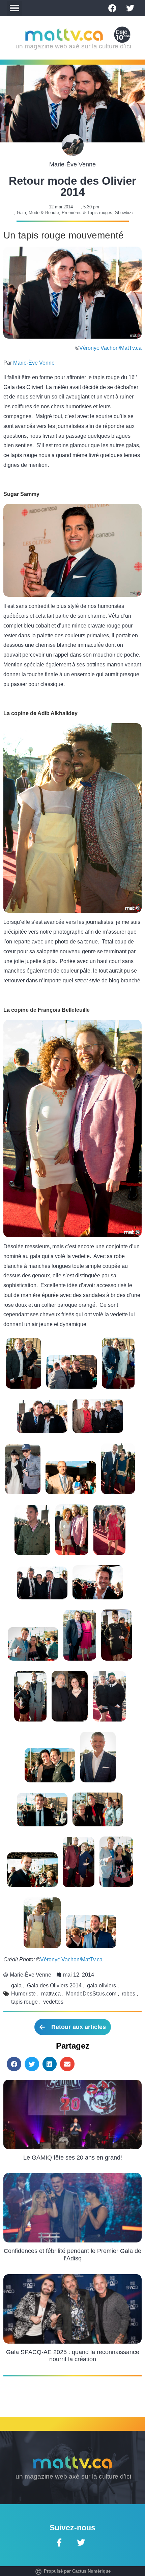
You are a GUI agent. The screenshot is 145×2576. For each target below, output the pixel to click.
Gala (21, 213)
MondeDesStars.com (91, 1994)
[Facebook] (112, 8)
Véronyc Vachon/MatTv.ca (110, 348)
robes (128, 1994)
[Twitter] (130, 8)
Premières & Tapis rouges (87, 213)
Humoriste (23, 1994)
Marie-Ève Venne (34, 363)
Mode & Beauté (44, 213)
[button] (14, 8)
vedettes (53, 2002)
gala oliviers (101, 1986)
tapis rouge (24, 2002)
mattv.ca (51, 1994)
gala (16, 1986)
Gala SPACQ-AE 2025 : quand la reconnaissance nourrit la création (73, 2356)
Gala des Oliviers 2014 (54, 1986)
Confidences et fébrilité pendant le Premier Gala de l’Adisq (72, 2255)
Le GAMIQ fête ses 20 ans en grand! (73, 2158)
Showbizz (124, 213)
